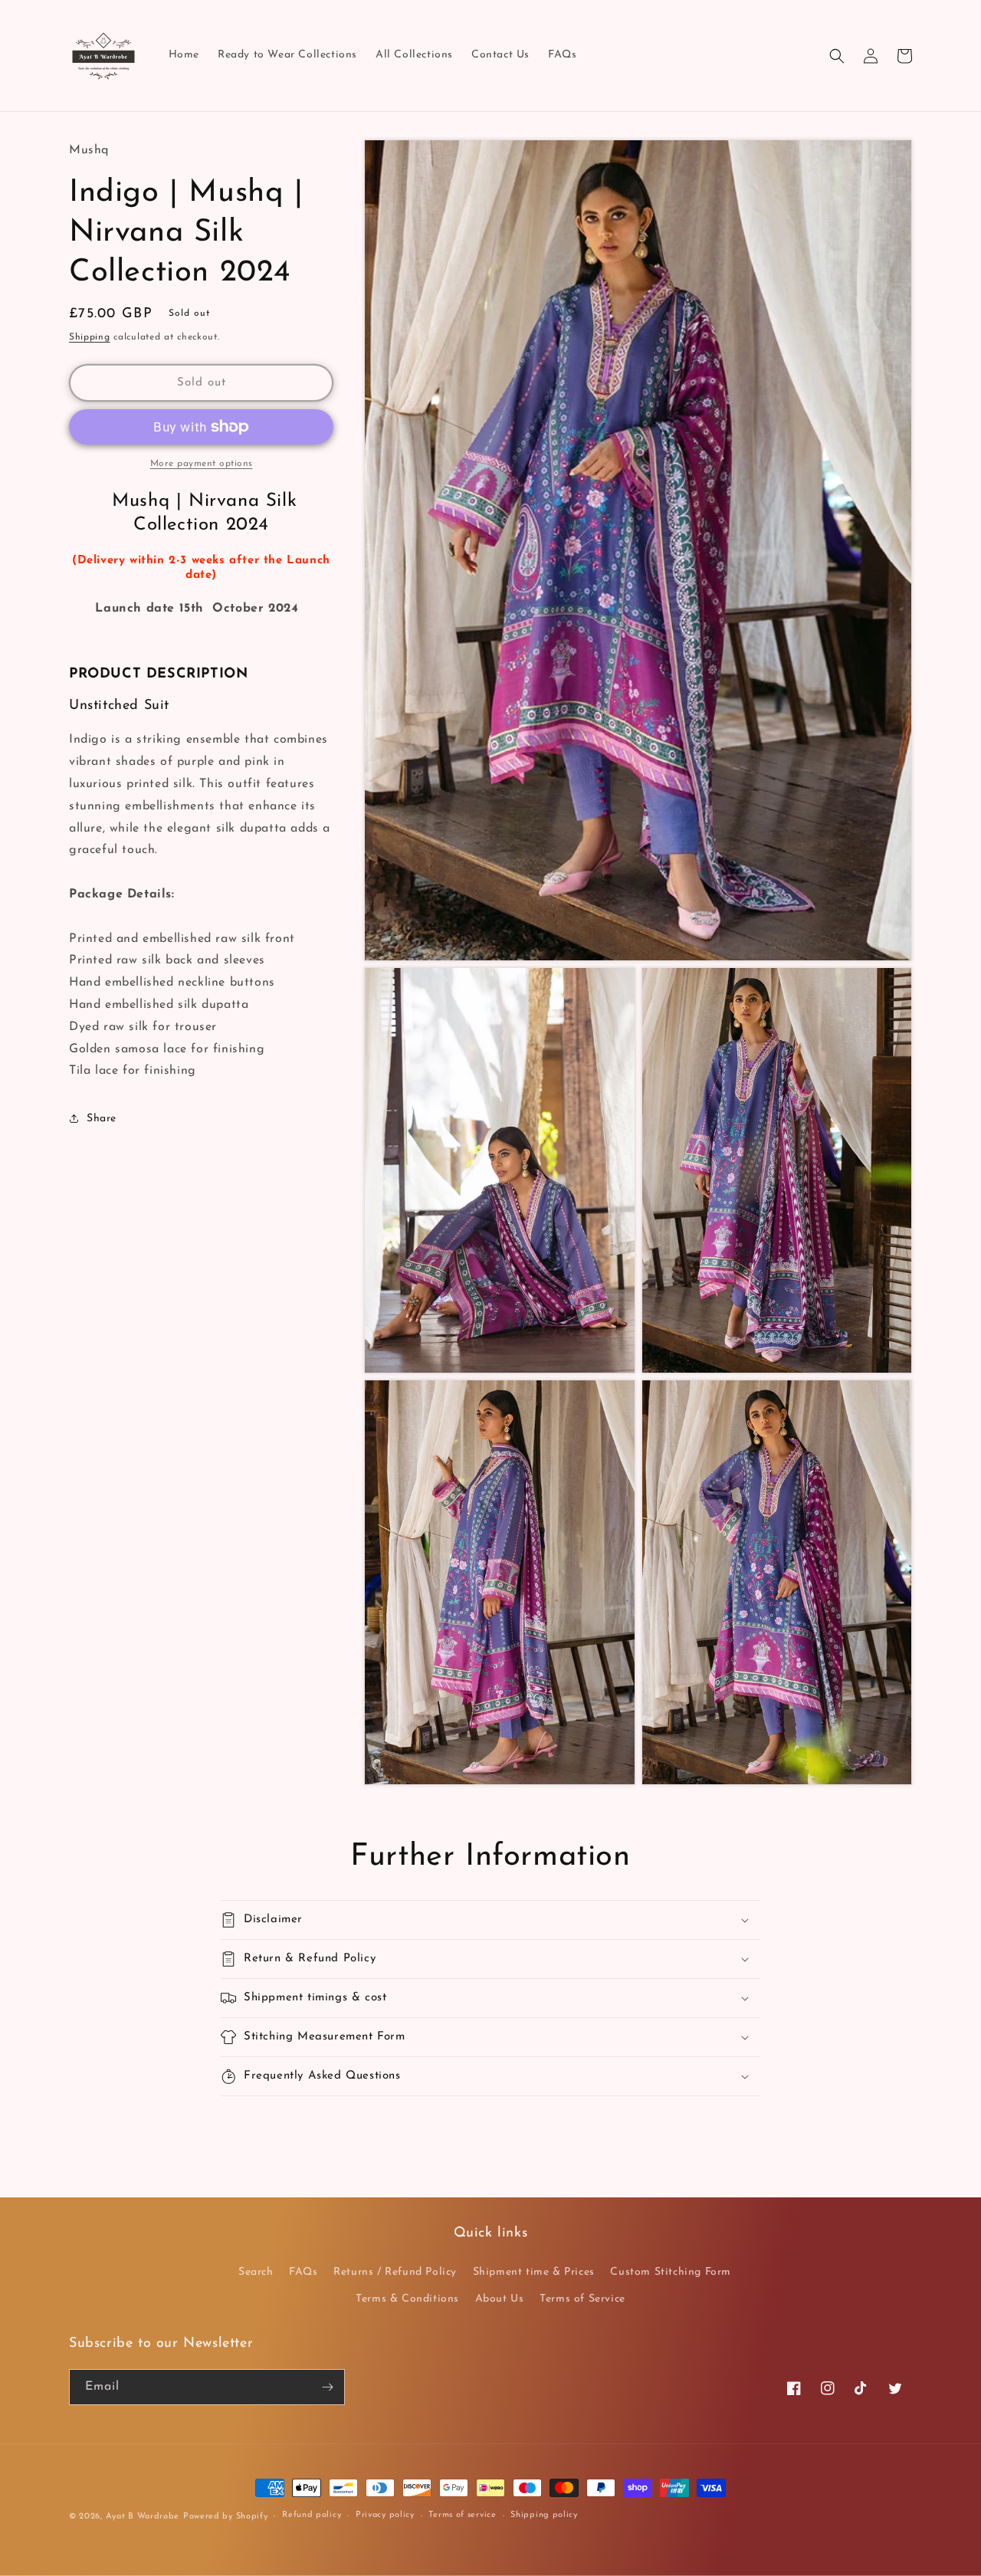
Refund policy (312, 2515)
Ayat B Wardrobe (143, 2517)
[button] (837, 56)
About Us (500, 2299)
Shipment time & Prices (534, 2272)
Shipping (90, 337)
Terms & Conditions (407, 2299)
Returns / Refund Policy (395, 2272)
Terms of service (462, 2515)
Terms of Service (582, 2299)
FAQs (303, 2272)
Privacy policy (385, 2515)
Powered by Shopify (226, 2517)
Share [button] (102, 1119)
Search (256, 2272)
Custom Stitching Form (671, 2272)
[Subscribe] (327, 2387)
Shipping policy (544, 2515)
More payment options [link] (202, 464)
